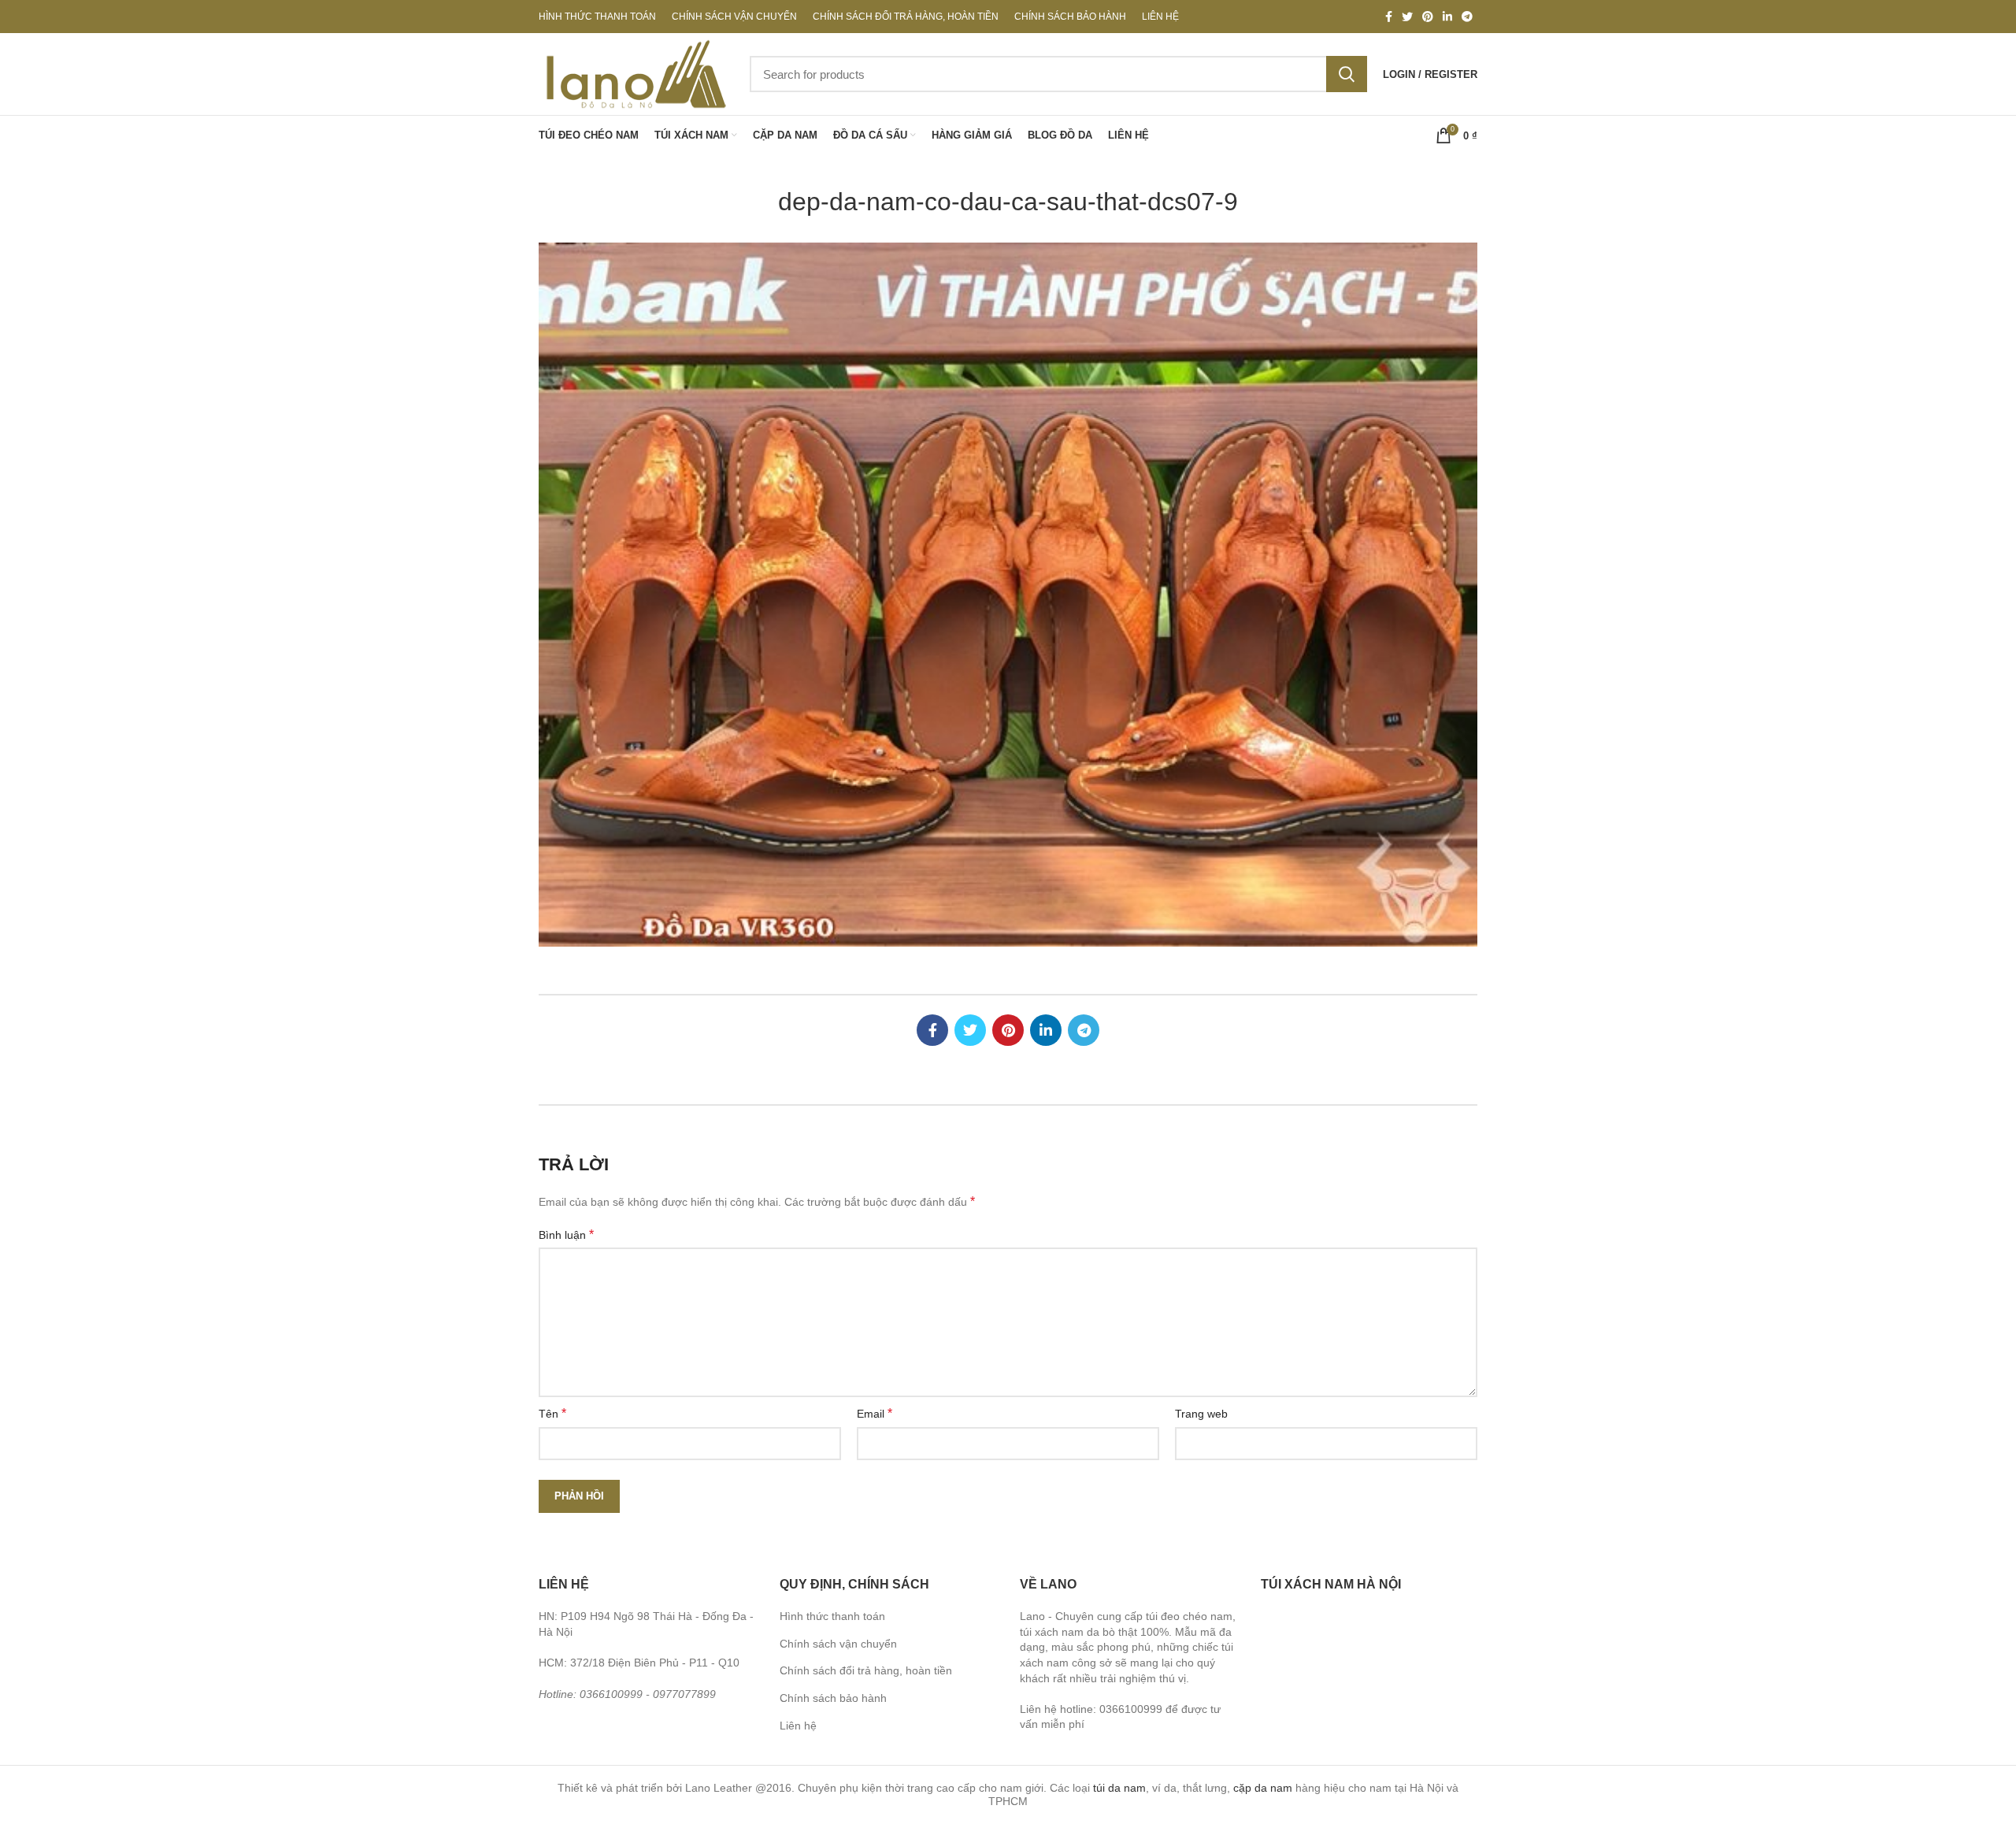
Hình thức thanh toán (832, 1616)
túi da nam (1119, 1788)
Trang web (1201, 1414)
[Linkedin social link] (1447, 17)
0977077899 (684, 1694)
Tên (552, 1413)
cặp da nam (1263, 1788)
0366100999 (611, 1694)
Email (875, 1413)
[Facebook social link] (1389, 17)
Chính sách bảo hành (833, 1698)
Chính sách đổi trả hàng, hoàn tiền (866, 1670)
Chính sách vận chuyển (838, 1644)
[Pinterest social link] (1428, 17)
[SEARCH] (1347, 74)
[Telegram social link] (1467, 17)
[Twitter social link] (1407, 17)
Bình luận (566, 1235)
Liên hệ (798, 1726)
